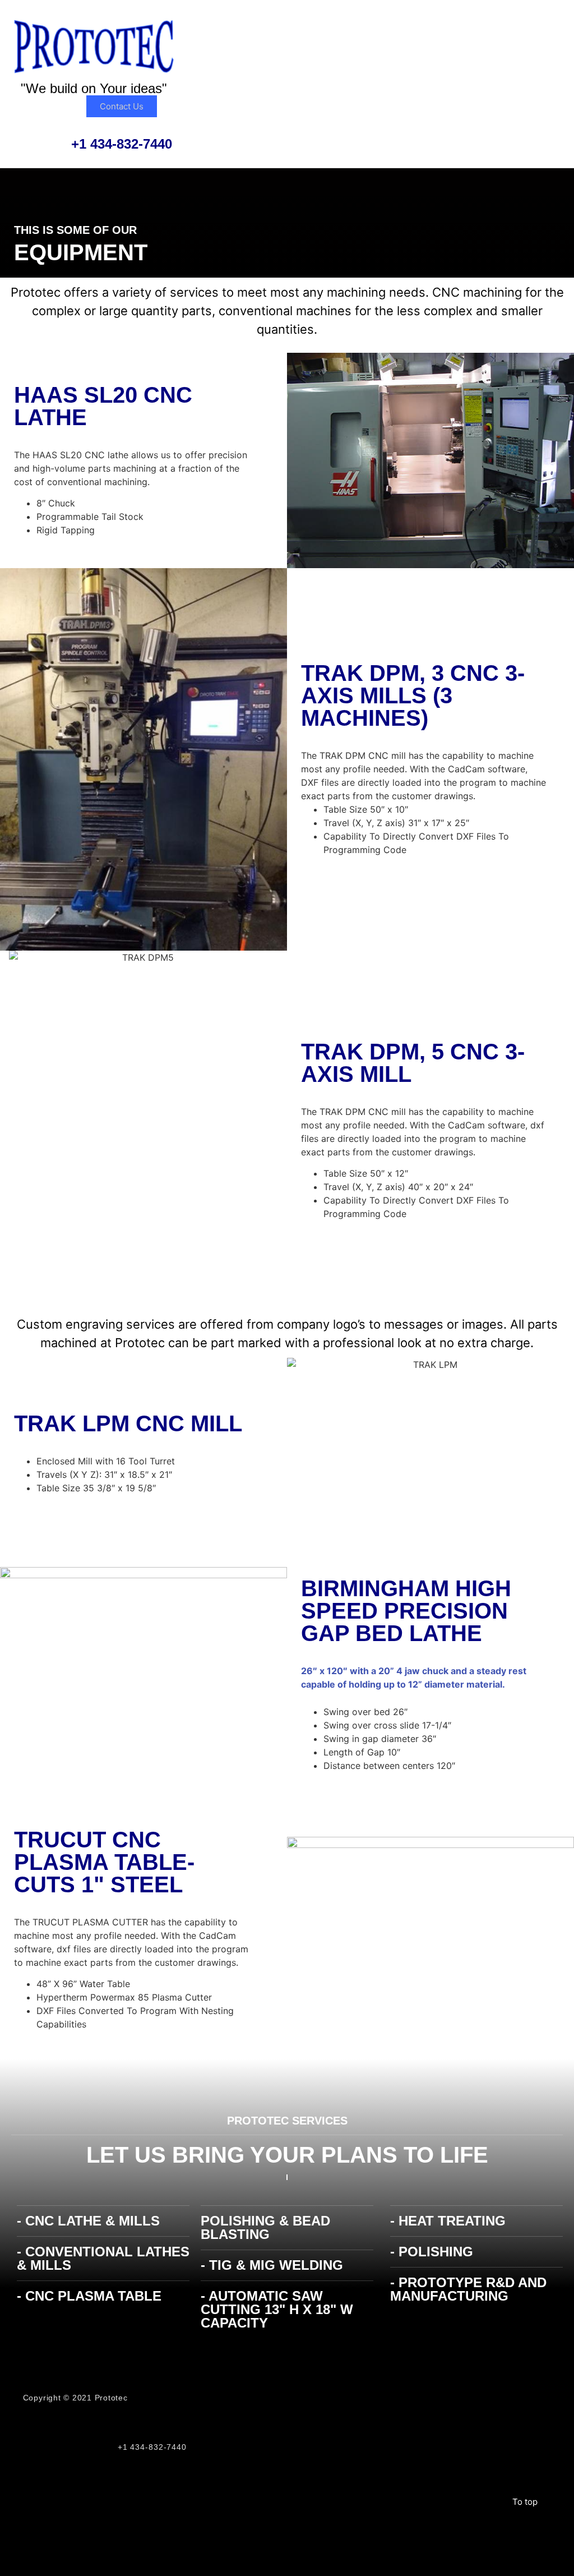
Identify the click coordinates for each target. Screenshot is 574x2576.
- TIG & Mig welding (272, 2265)
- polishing (432, 2252)
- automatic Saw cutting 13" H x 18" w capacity (277, 2309)
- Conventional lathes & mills (103, 2258)
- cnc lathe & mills (88, 2221)
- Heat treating (448, 2221)
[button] (387, 29)
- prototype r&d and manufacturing (468, 2289)
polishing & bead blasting (265, 2227)
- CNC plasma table (89, 2296)
